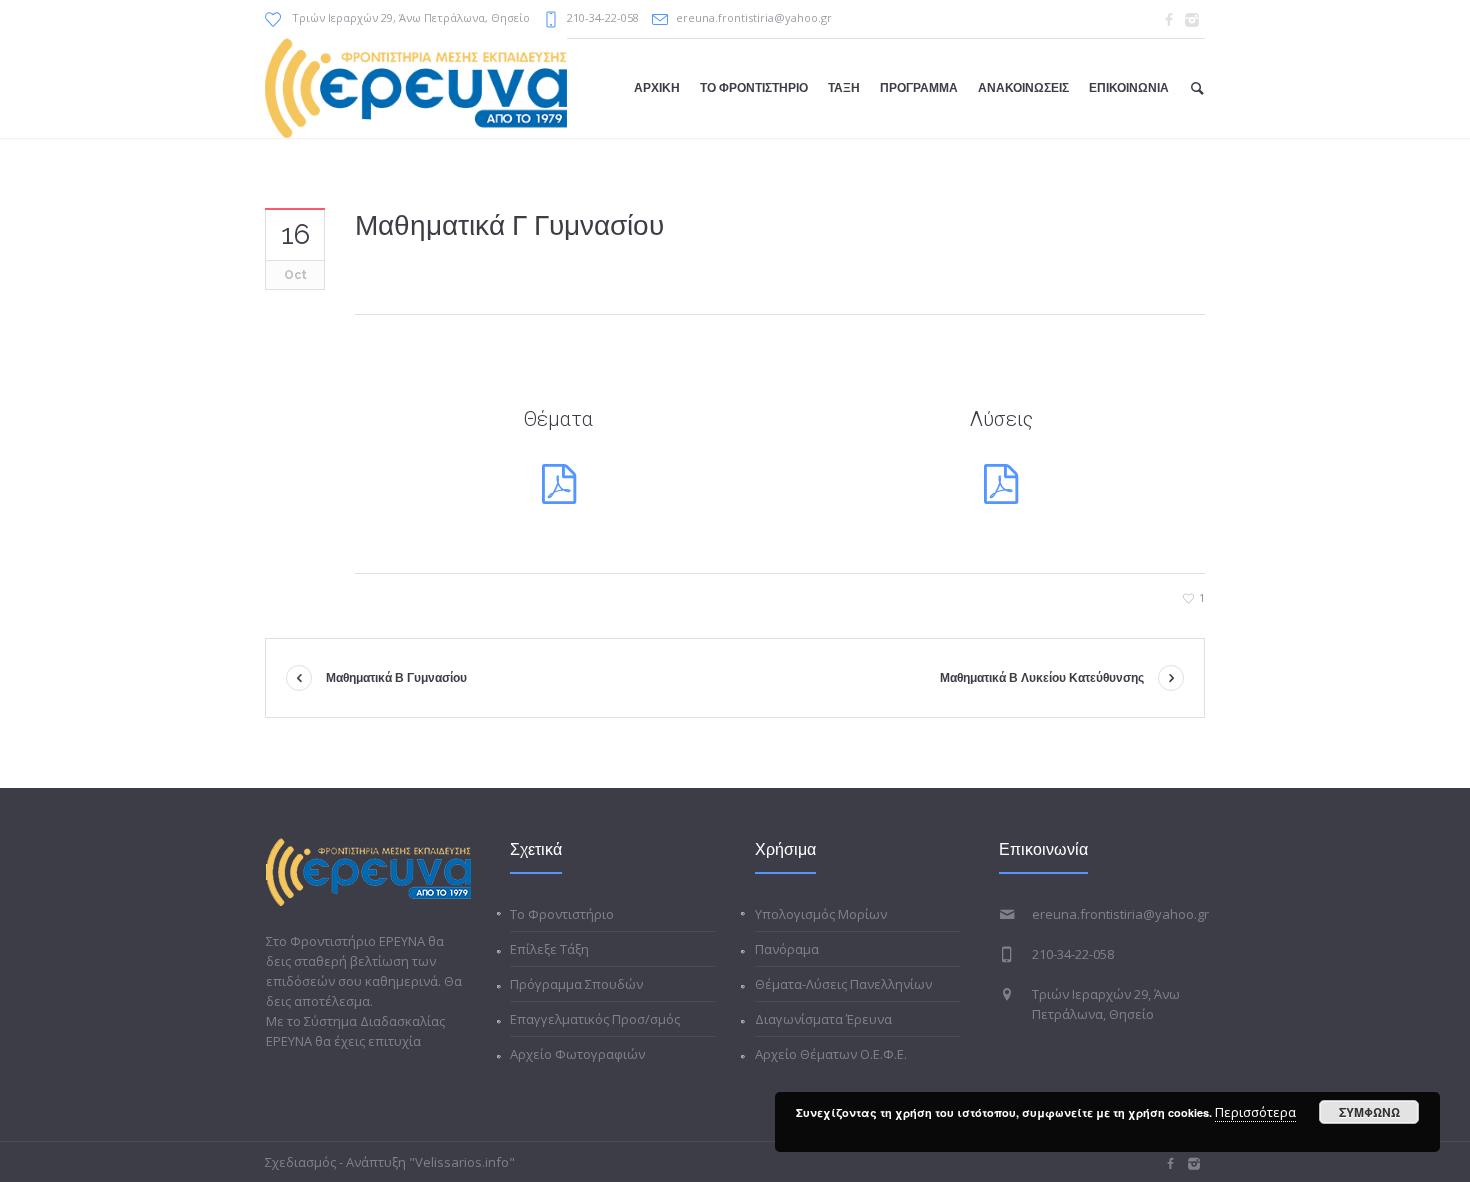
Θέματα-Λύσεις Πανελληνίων (843, 984)
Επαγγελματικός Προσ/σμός (595, 1019)
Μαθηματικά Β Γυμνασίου (396, 678)
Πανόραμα (787, 949)
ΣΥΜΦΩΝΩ (1369, 1112)
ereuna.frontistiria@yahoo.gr (754, 17)
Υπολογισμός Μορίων (821, 914)
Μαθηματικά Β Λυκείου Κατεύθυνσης (1042, 678)
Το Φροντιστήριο (562, 914)
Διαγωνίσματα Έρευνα (823, 1019)
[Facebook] (1169, 20)
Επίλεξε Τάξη (549, 949)
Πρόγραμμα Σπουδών (576, 984)
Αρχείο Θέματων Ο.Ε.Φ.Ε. (831, 1054)
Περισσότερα (1255, 1112)
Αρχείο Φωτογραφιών (577, 1054)
